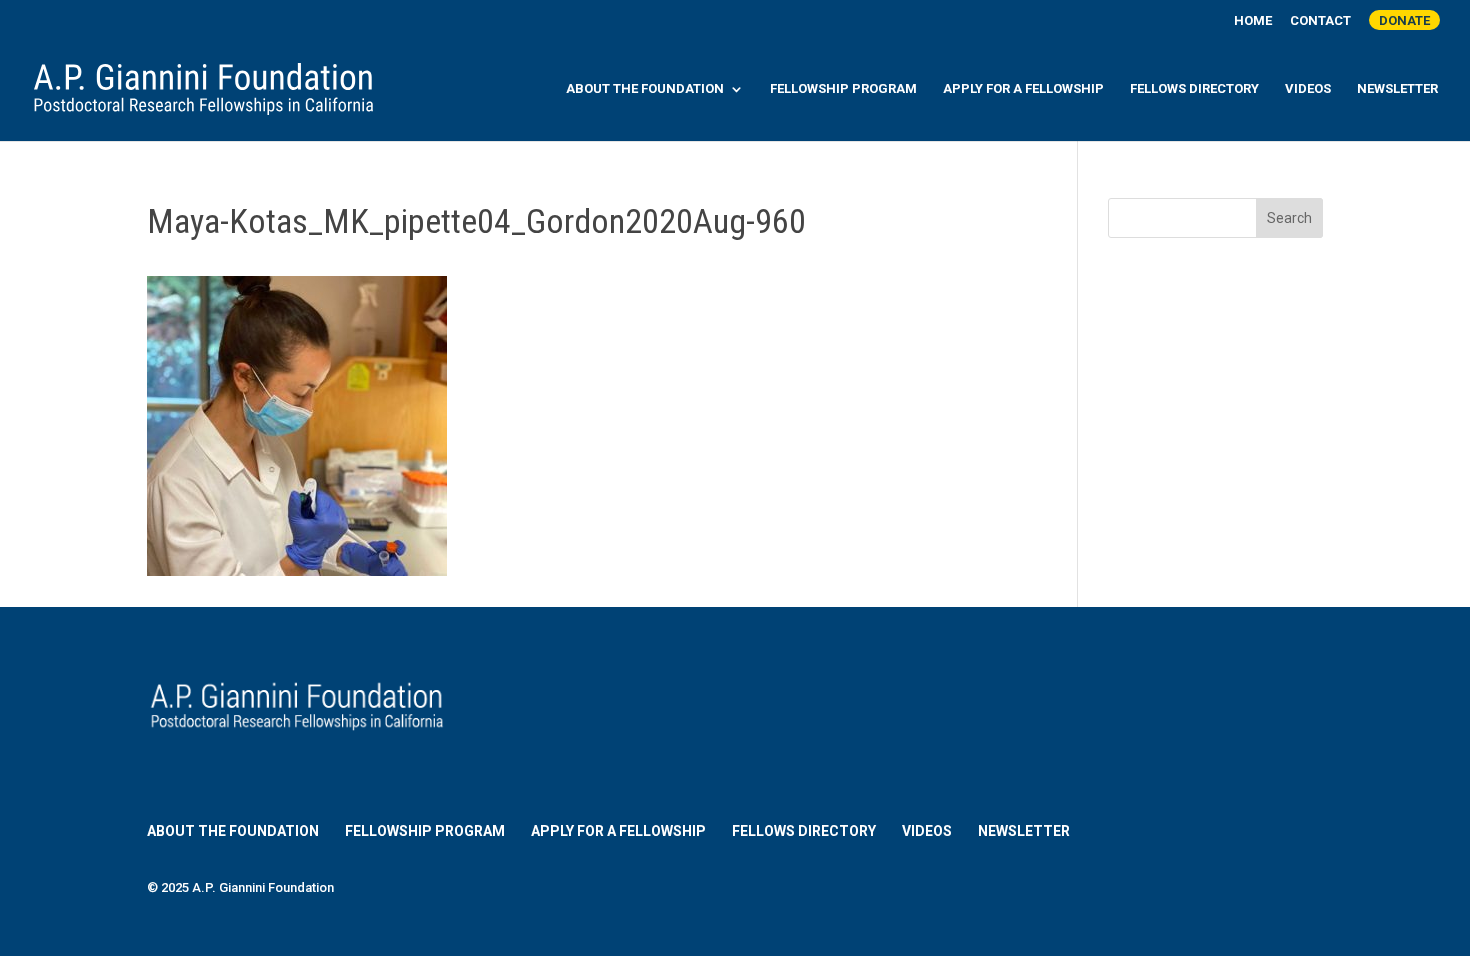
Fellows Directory (1194, 89)
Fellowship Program (843, 89)
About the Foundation (645, 89)
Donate (1404, 20)
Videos (1308, 89)
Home (1253, 21)
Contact (1320, 21)
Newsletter (1397, 89)
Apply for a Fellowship (1023, 89)
